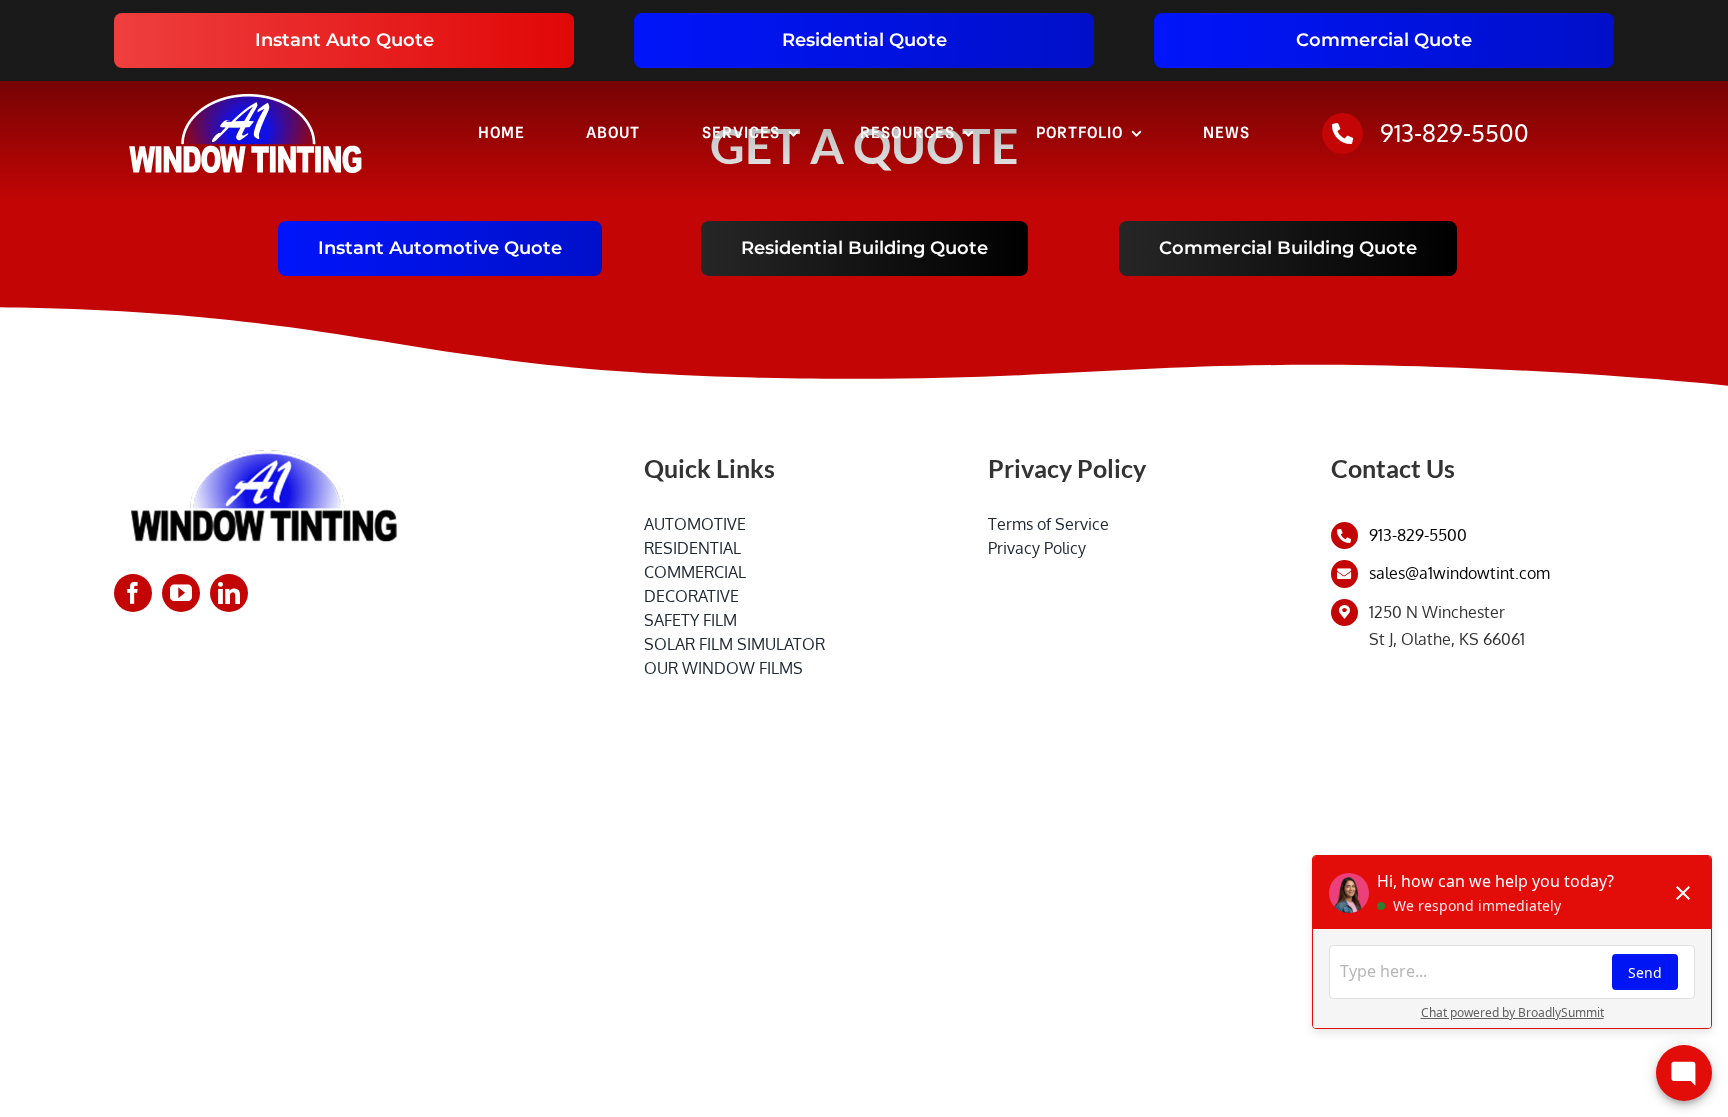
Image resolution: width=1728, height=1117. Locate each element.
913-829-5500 (1454, 132)
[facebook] (133, 593)
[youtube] (181, 593)
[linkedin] (229, 593)
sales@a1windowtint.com (1459, 573)
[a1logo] (245, 89)
